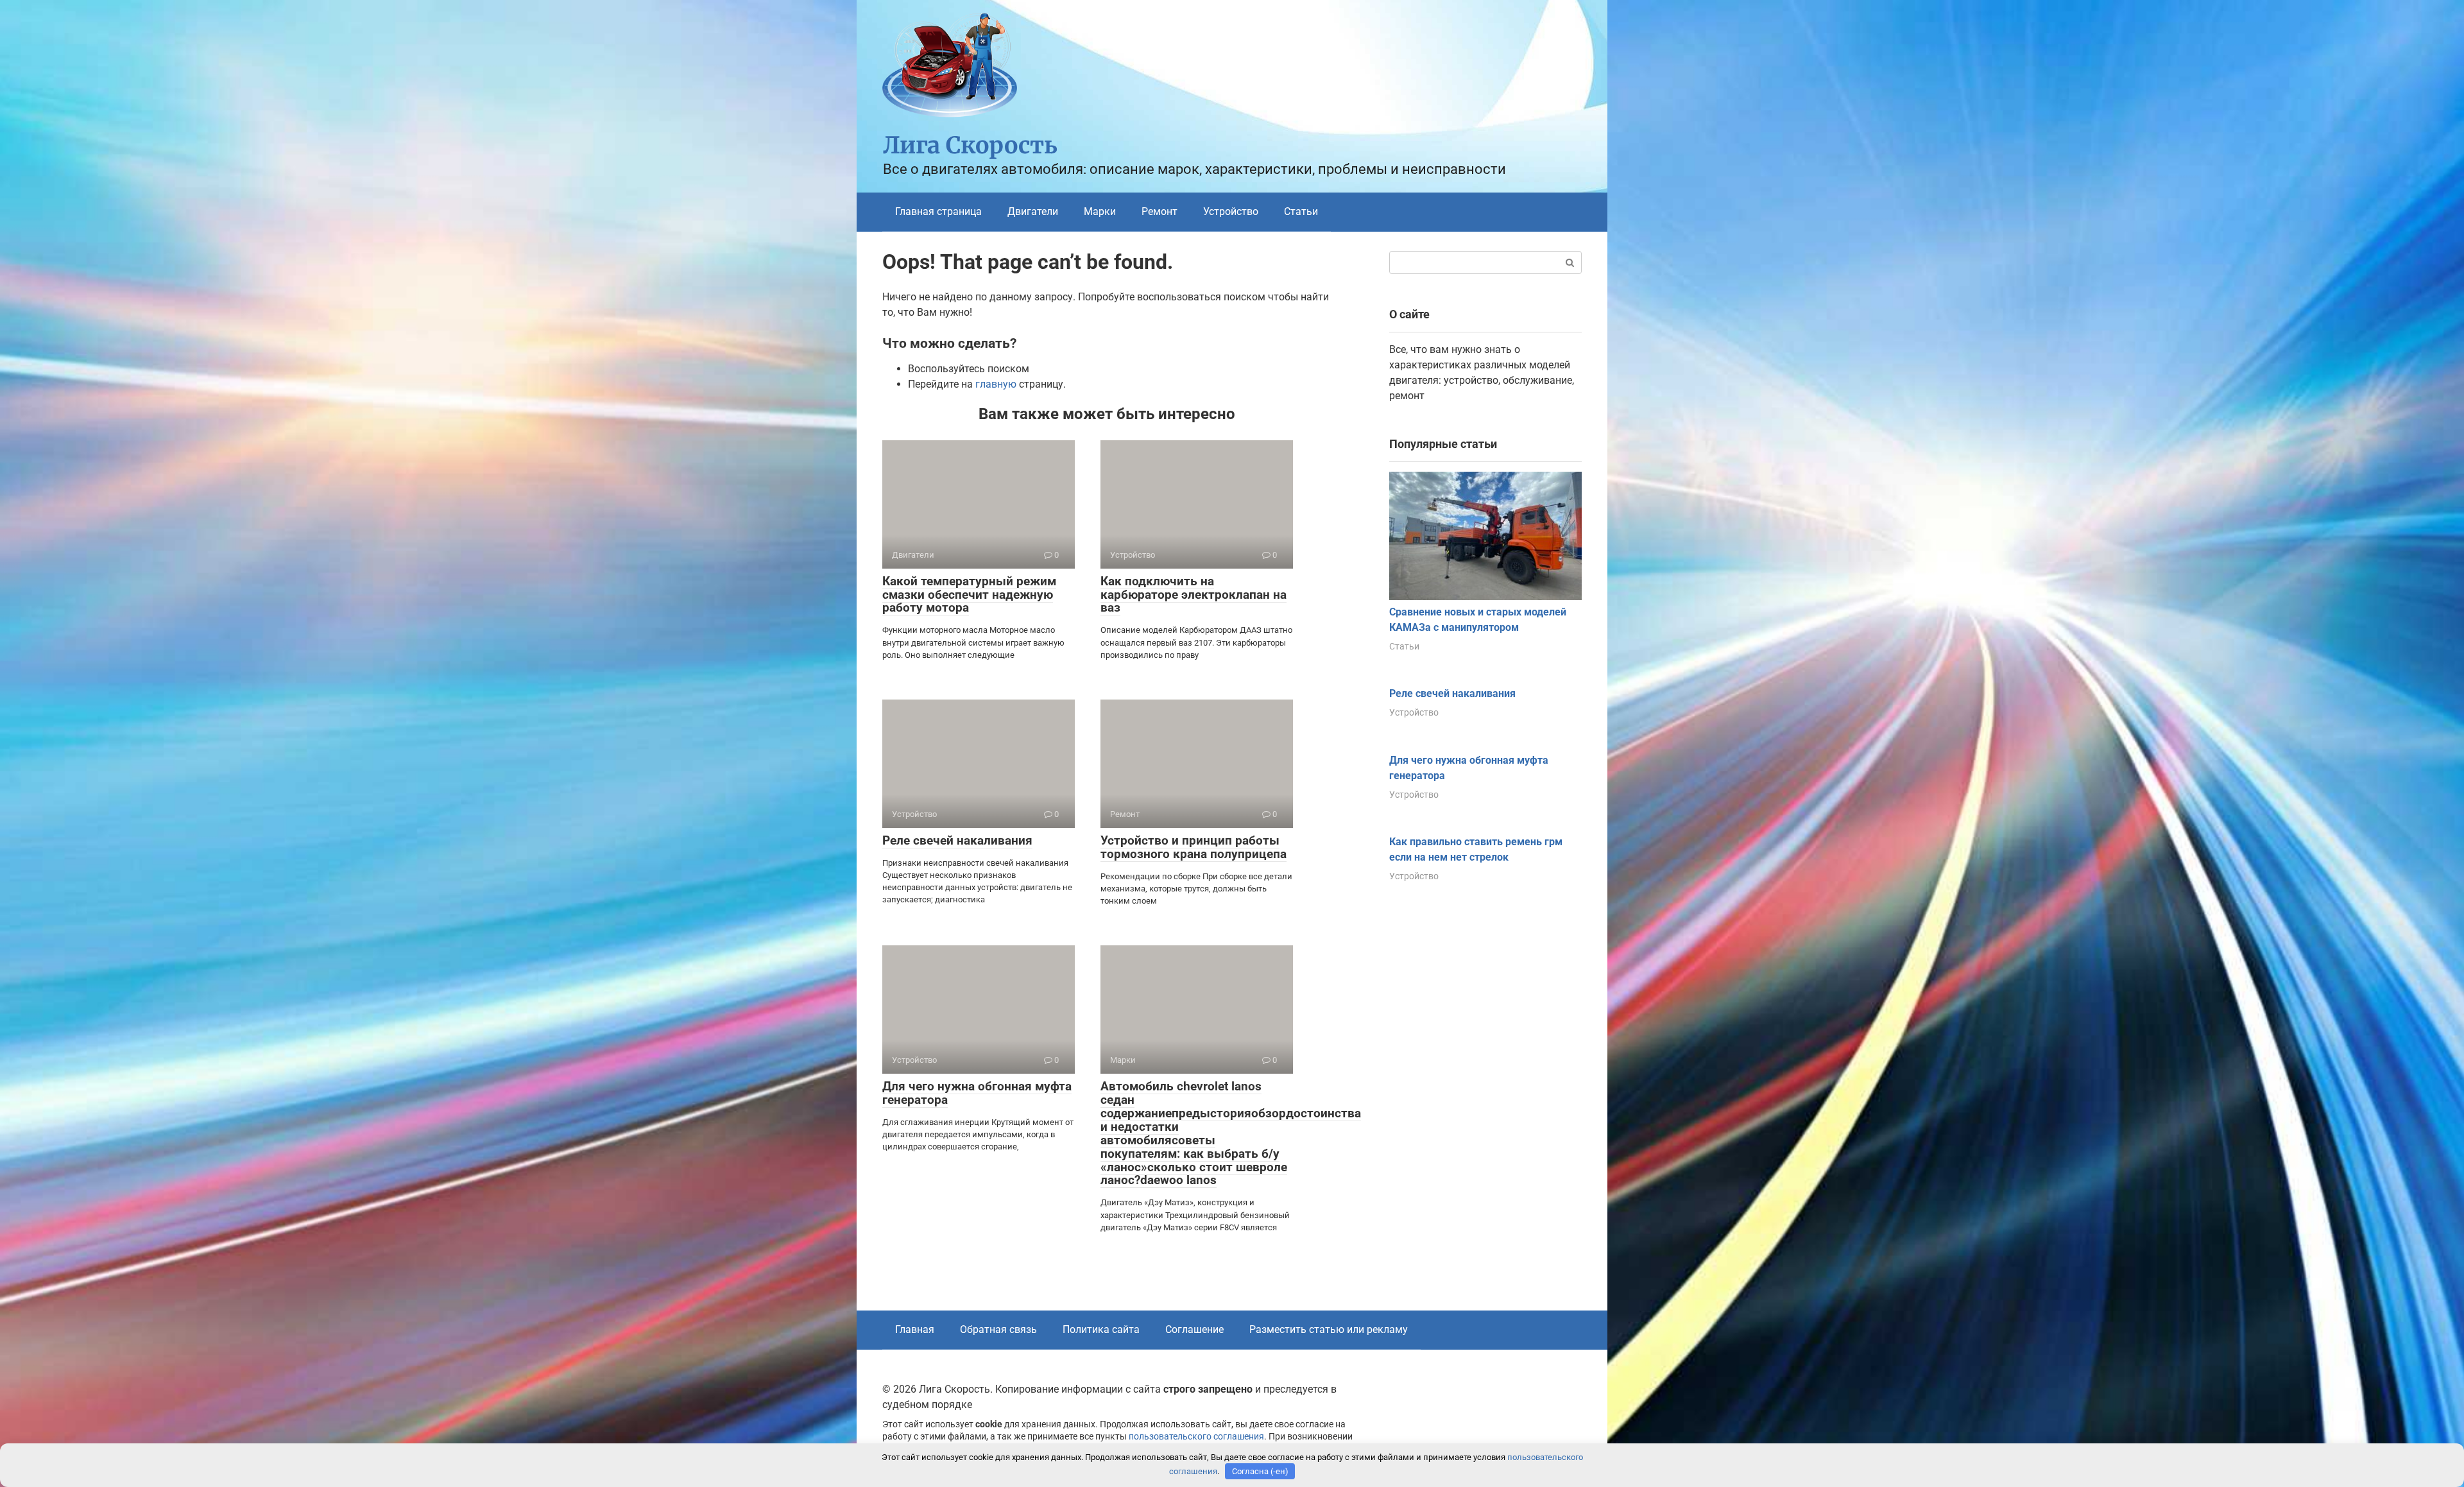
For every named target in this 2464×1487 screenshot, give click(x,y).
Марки (1100, 211)
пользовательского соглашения (1196, 1437)
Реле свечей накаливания (957, 840)
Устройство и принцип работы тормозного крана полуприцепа (1193, 847)
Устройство (1231, 211)
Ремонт (1159, 211)
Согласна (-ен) (1260, 1471)
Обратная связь (998, 1329)
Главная (915, 1329)
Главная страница (938, 211)
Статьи (1301, 211)
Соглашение (1194, 1329)
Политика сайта (1101, 1329)
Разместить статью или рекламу (1329, 1329)
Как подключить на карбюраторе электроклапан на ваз (1193, 595)
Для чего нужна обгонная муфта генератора (977, 1093)
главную (996, 384)
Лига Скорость (970, 145)
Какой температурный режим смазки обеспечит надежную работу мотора (969, 595)
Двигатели (1033, 211)
